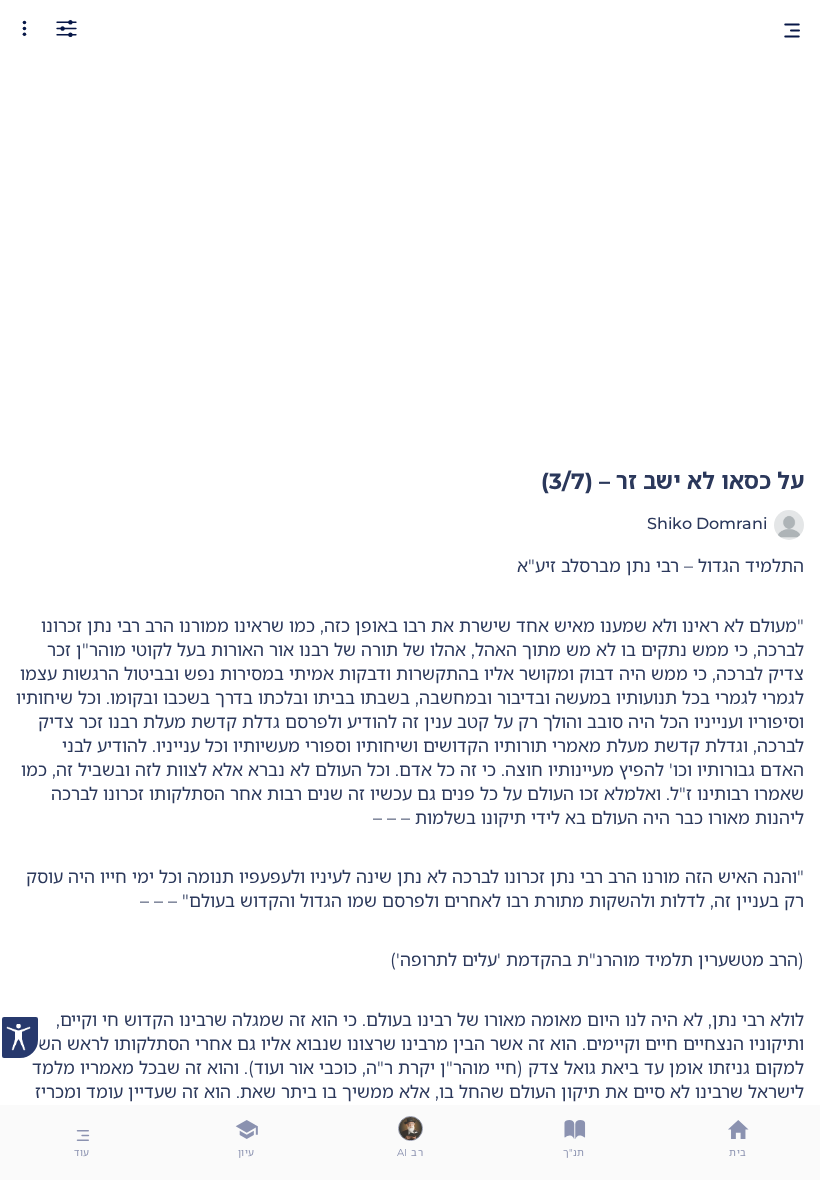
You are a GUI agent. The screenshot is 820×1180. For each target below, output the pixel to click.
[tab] (738, 1142)
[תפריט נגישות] (20, 1037)
